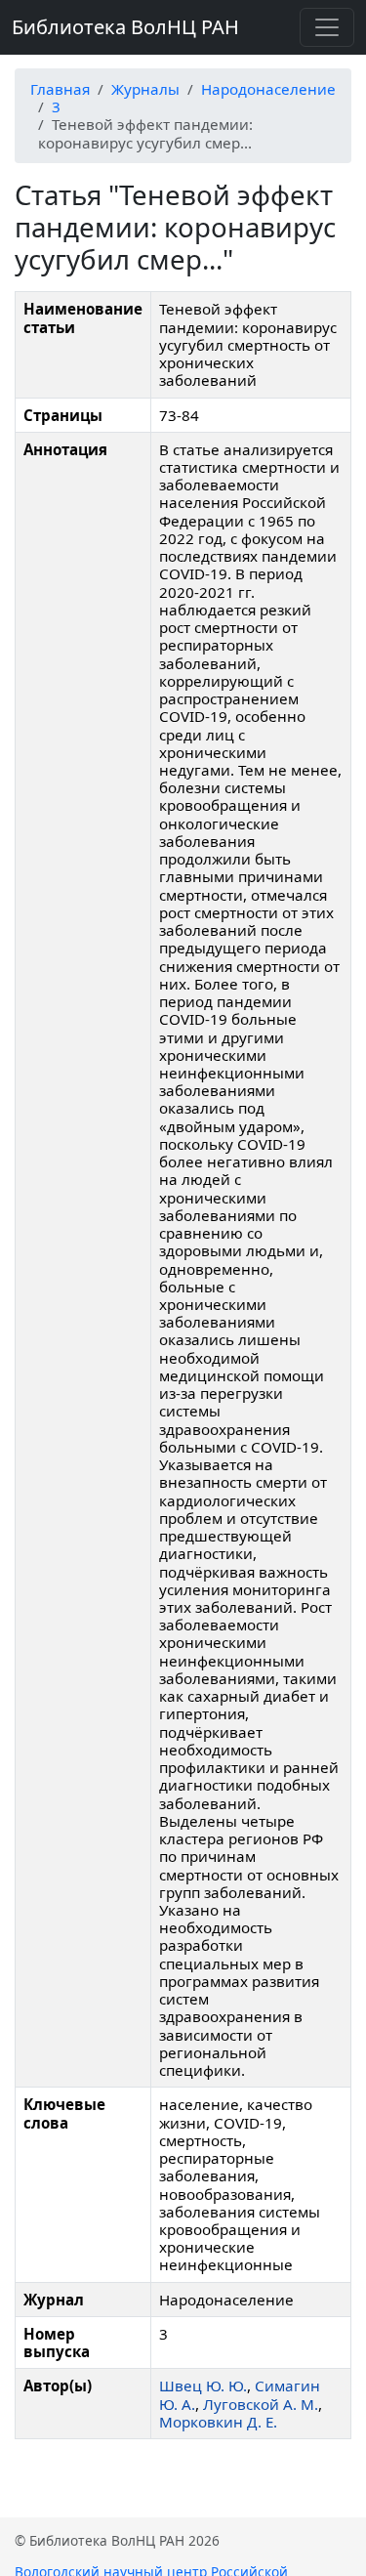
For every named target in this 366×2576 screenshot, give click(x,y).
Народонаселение (268, 89)
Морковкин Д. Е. (218, 2422)
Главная (60, 89)
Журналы (145, 89)
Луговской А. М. (261, 2404)
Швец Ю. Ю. (203, 2386)
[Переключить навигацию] (327, 27)
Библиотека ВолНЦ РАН (125, 27)
